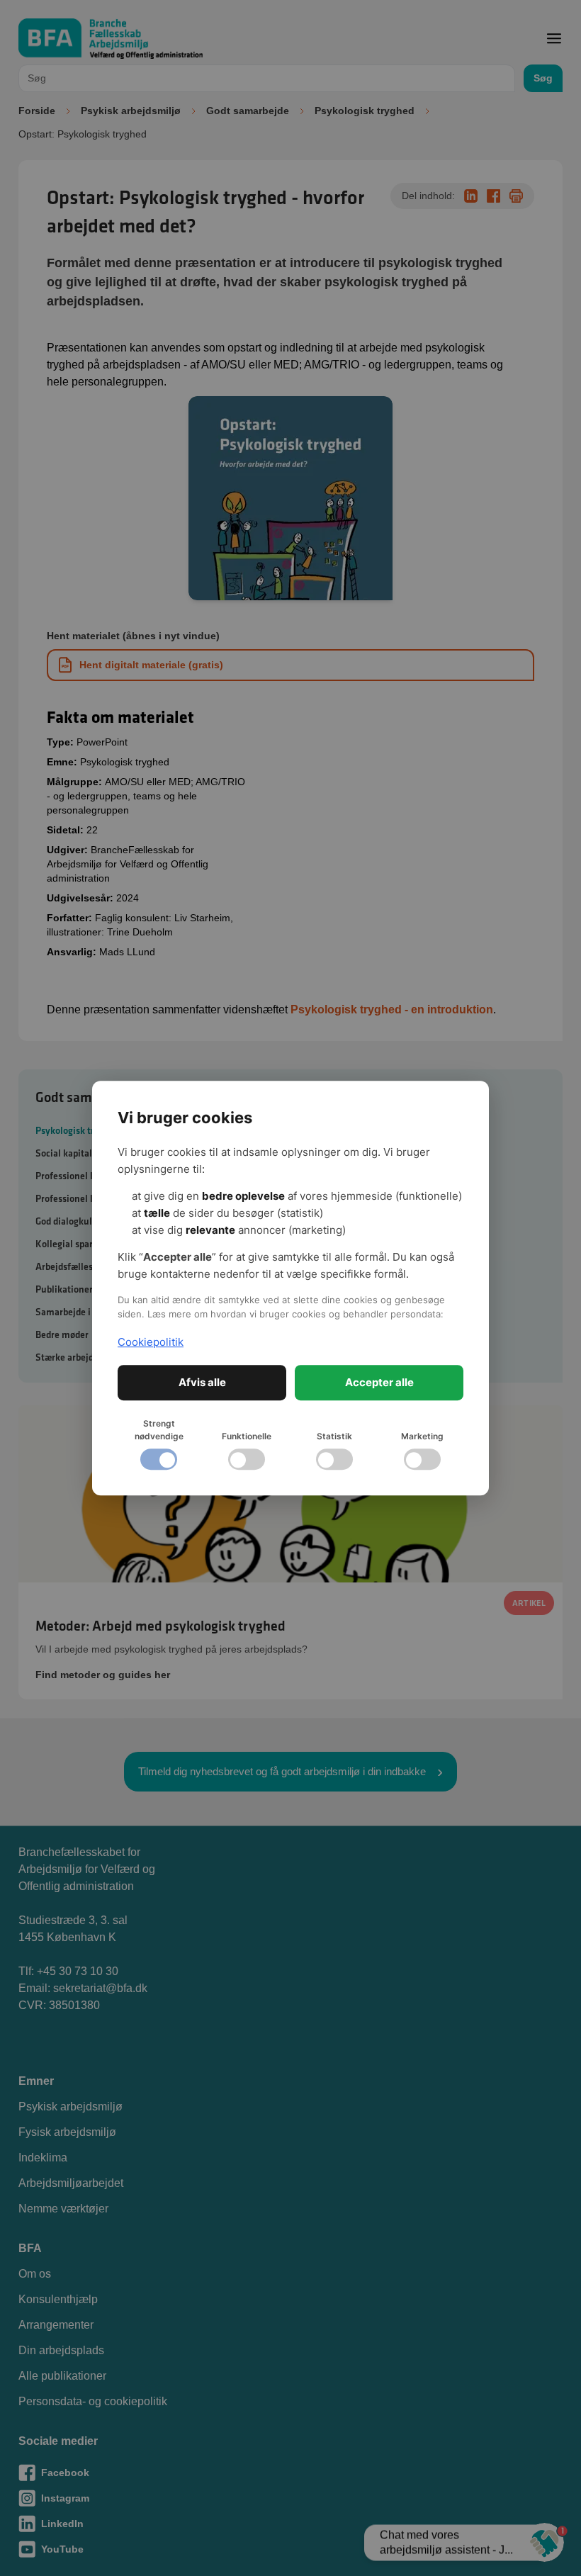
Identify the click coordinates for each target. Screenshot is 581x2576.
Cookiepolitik (151, 1342)
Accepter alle (379, 1382)
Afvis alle (202, 1382)
